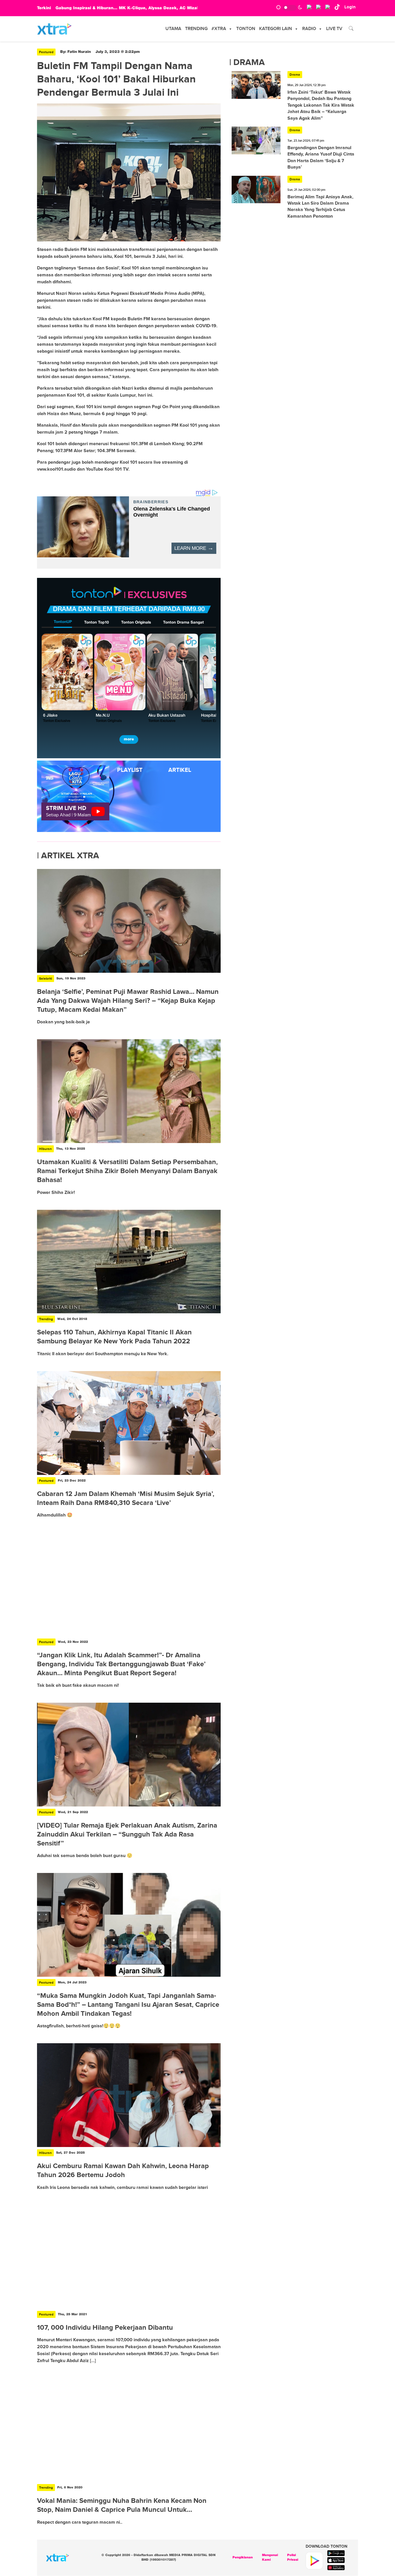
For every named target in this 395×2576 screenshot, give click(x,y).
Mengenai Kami (270, 2558)
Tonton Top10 (96, 623)
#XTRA (219, 29)
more (129, 739)
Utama (173, 29)
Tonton (246, 29)
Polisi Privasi (293, 2558)
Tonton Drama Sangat (183, 623)
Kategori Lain (276, 29)
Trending (196, 29)
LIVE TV (334, 29)
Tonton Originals (136, 623)
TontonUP (63, 622)
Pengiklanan (243, 2557)
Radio (309, 29)
